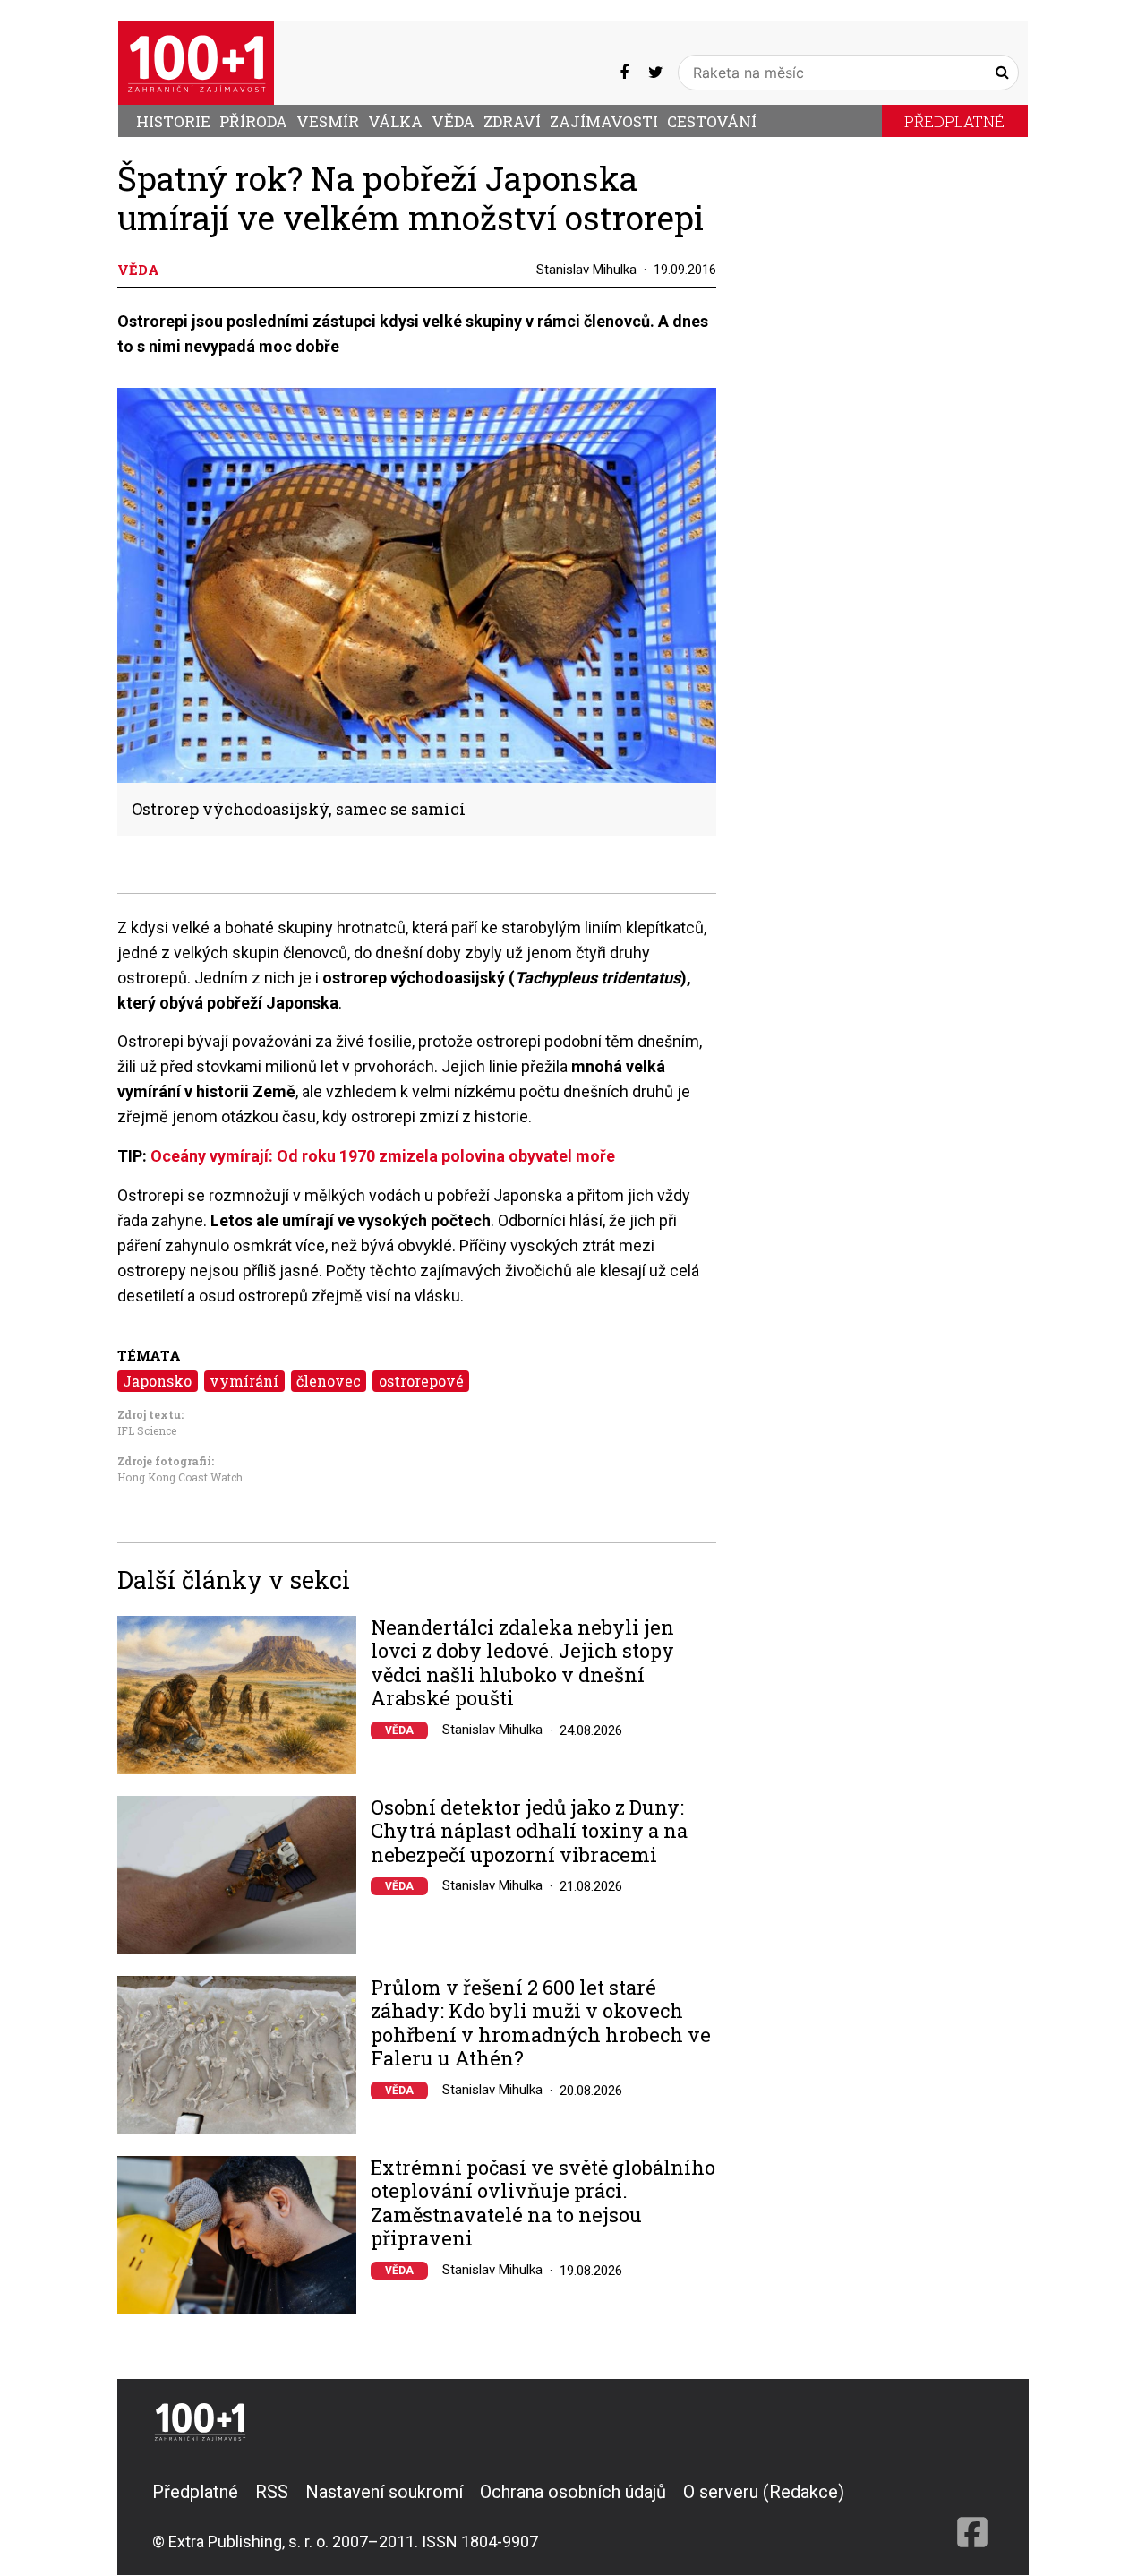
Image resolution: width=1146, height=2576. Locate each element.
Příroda (253, 121)
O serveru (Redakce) (764, 2492)
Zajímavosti (604, 121)
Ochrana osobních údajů (573, 2492)
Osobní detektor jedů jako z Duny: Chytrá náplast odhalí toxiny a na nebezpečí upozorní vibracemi (529, 1831)
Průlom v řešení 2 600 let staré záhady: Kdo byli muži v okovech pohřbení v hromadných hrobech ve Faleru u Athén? (541, 2023)
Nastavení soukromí (384, 2492)
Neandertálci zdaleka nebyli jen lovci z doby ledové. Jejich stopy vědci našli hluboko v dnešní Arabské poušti (522, 1663)
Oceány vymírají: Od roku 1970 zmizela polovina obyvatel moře (383, 1156)
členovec (329, 1381)
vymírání (244, 1381)
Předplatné (954, 121)
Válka (395, 121)
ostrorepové (421, 1381)
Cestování (712, 121)
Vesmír (328, 121)
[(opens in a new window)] (624, 72)
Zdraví (512, 121)
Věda (453, 121)
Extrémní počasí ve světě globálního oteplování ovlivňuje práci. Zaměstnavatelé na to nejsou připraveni (543, 2203)
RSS (272, 2492)
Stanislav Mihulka (586, 270)
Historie (173, 121)
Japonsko (157, 1381)
